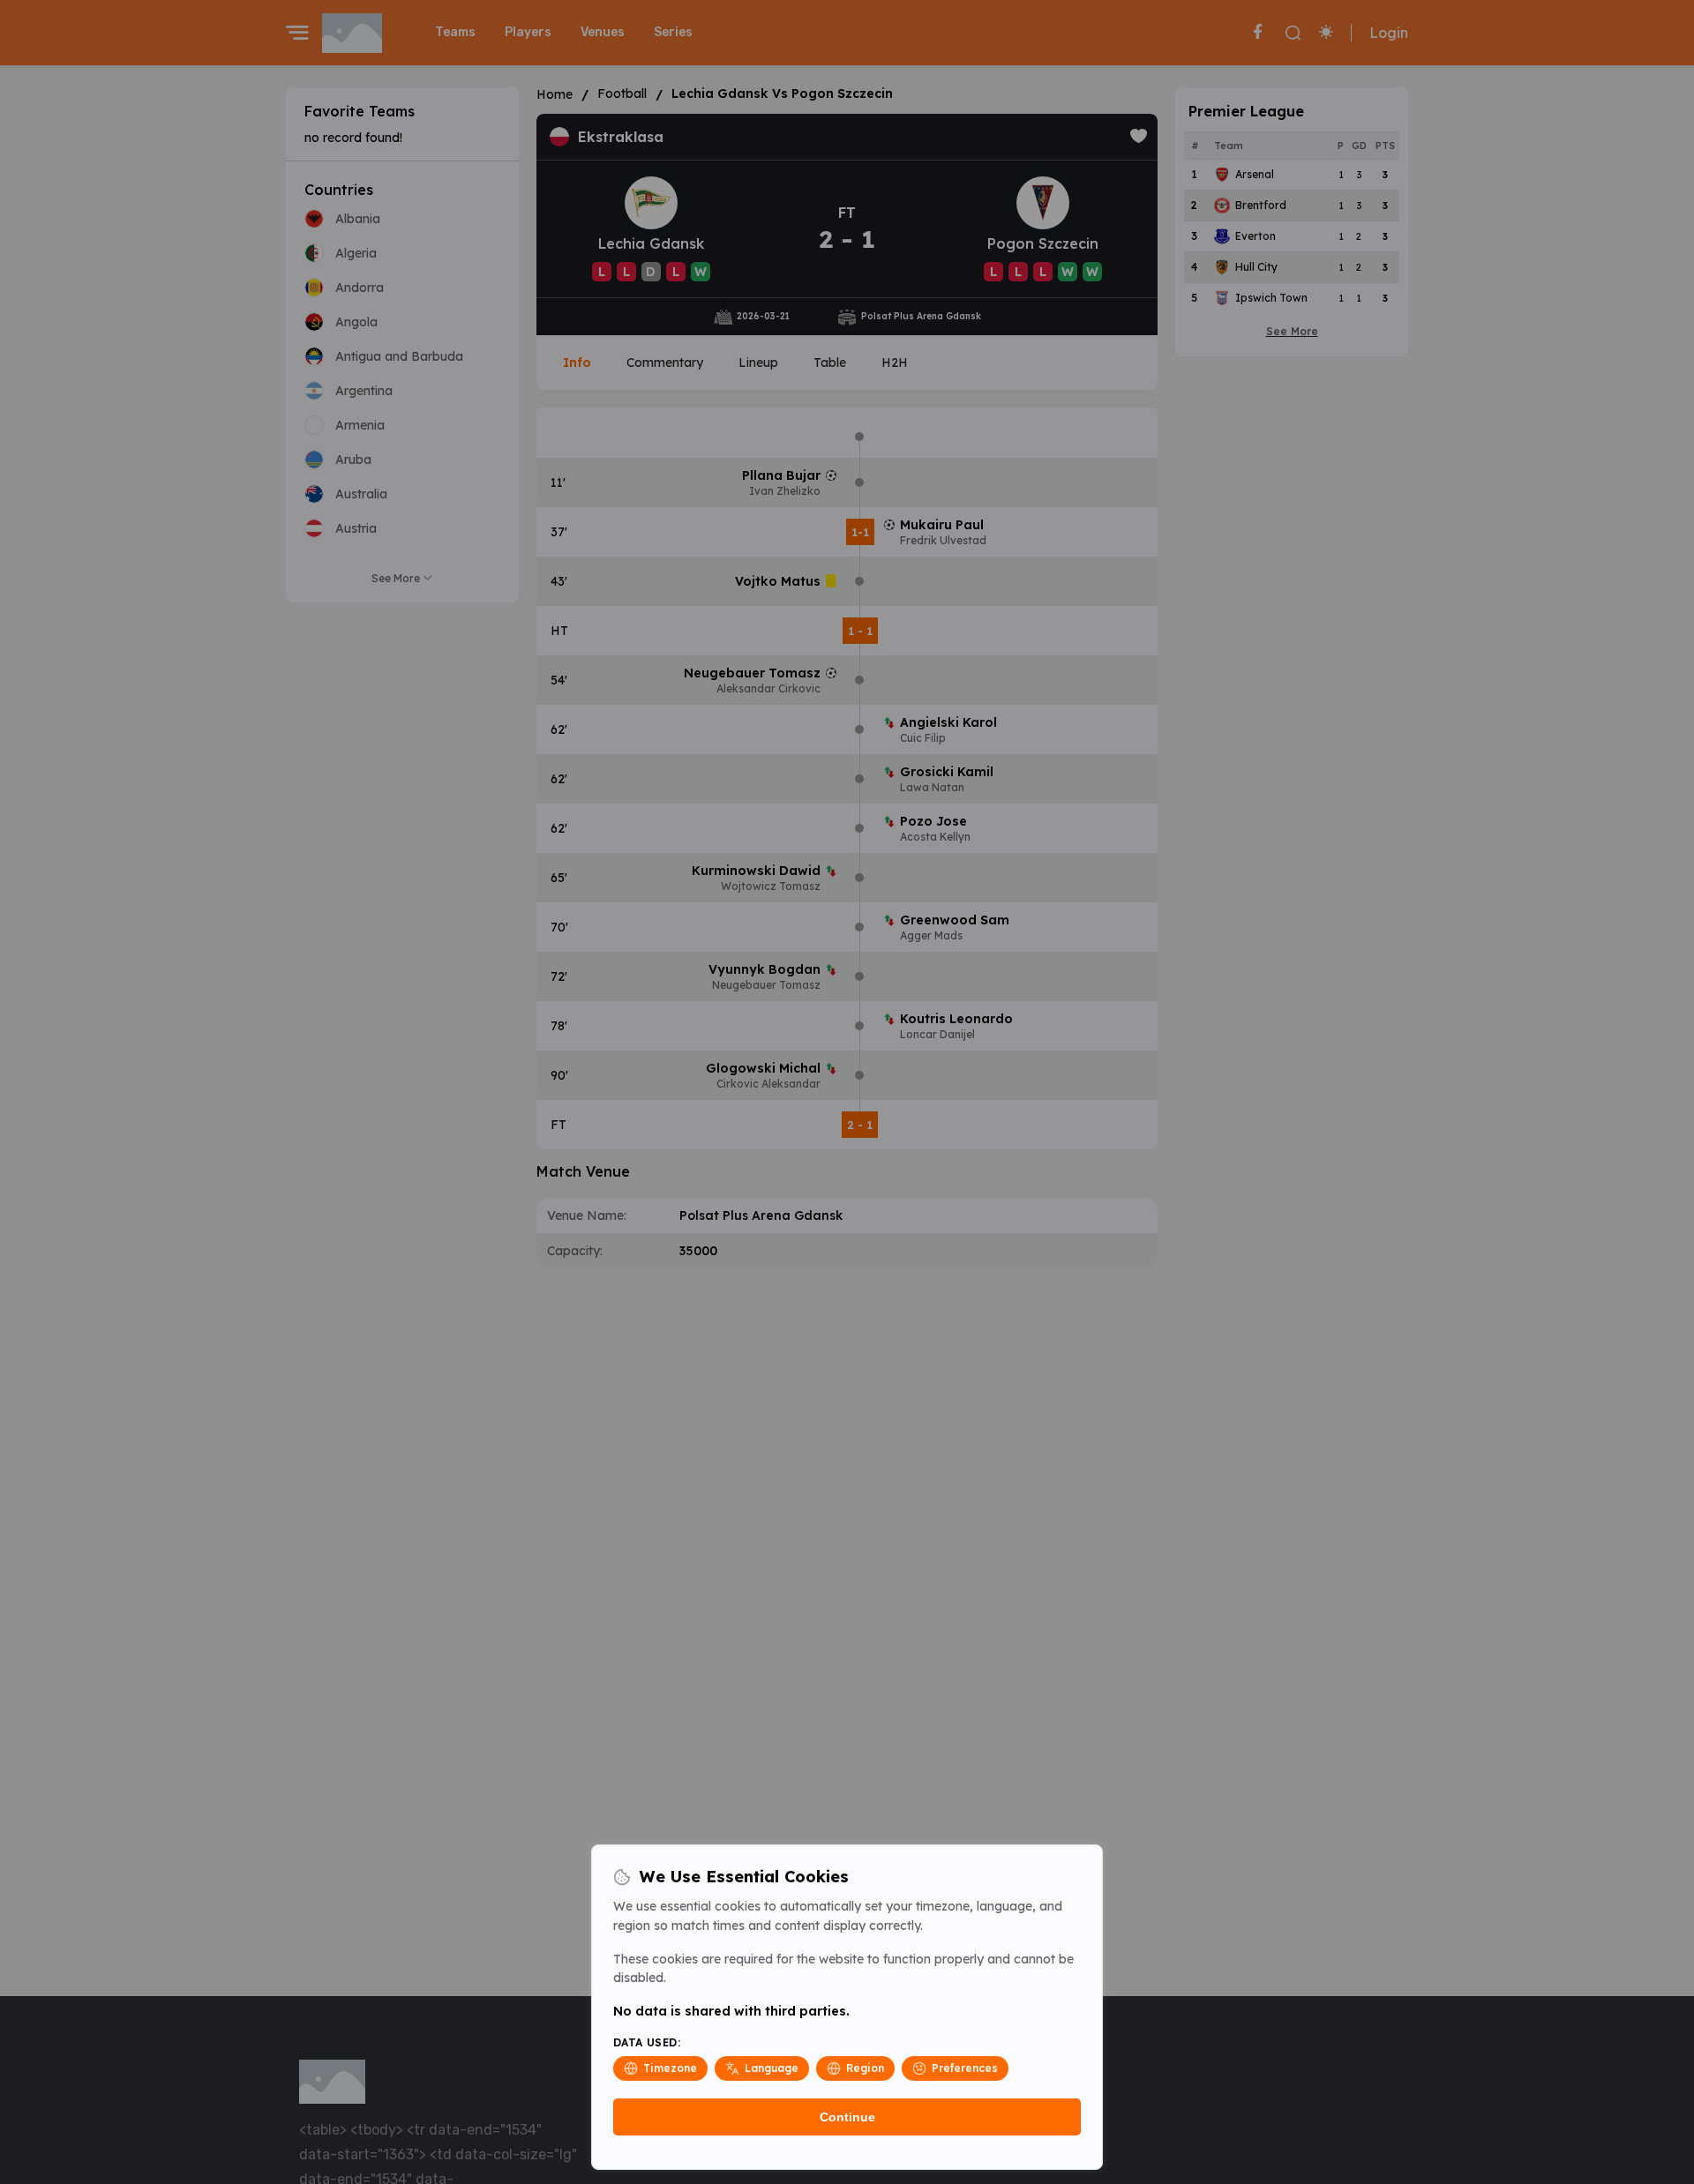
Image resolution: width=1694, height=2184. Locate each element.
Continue (847, 2117)
